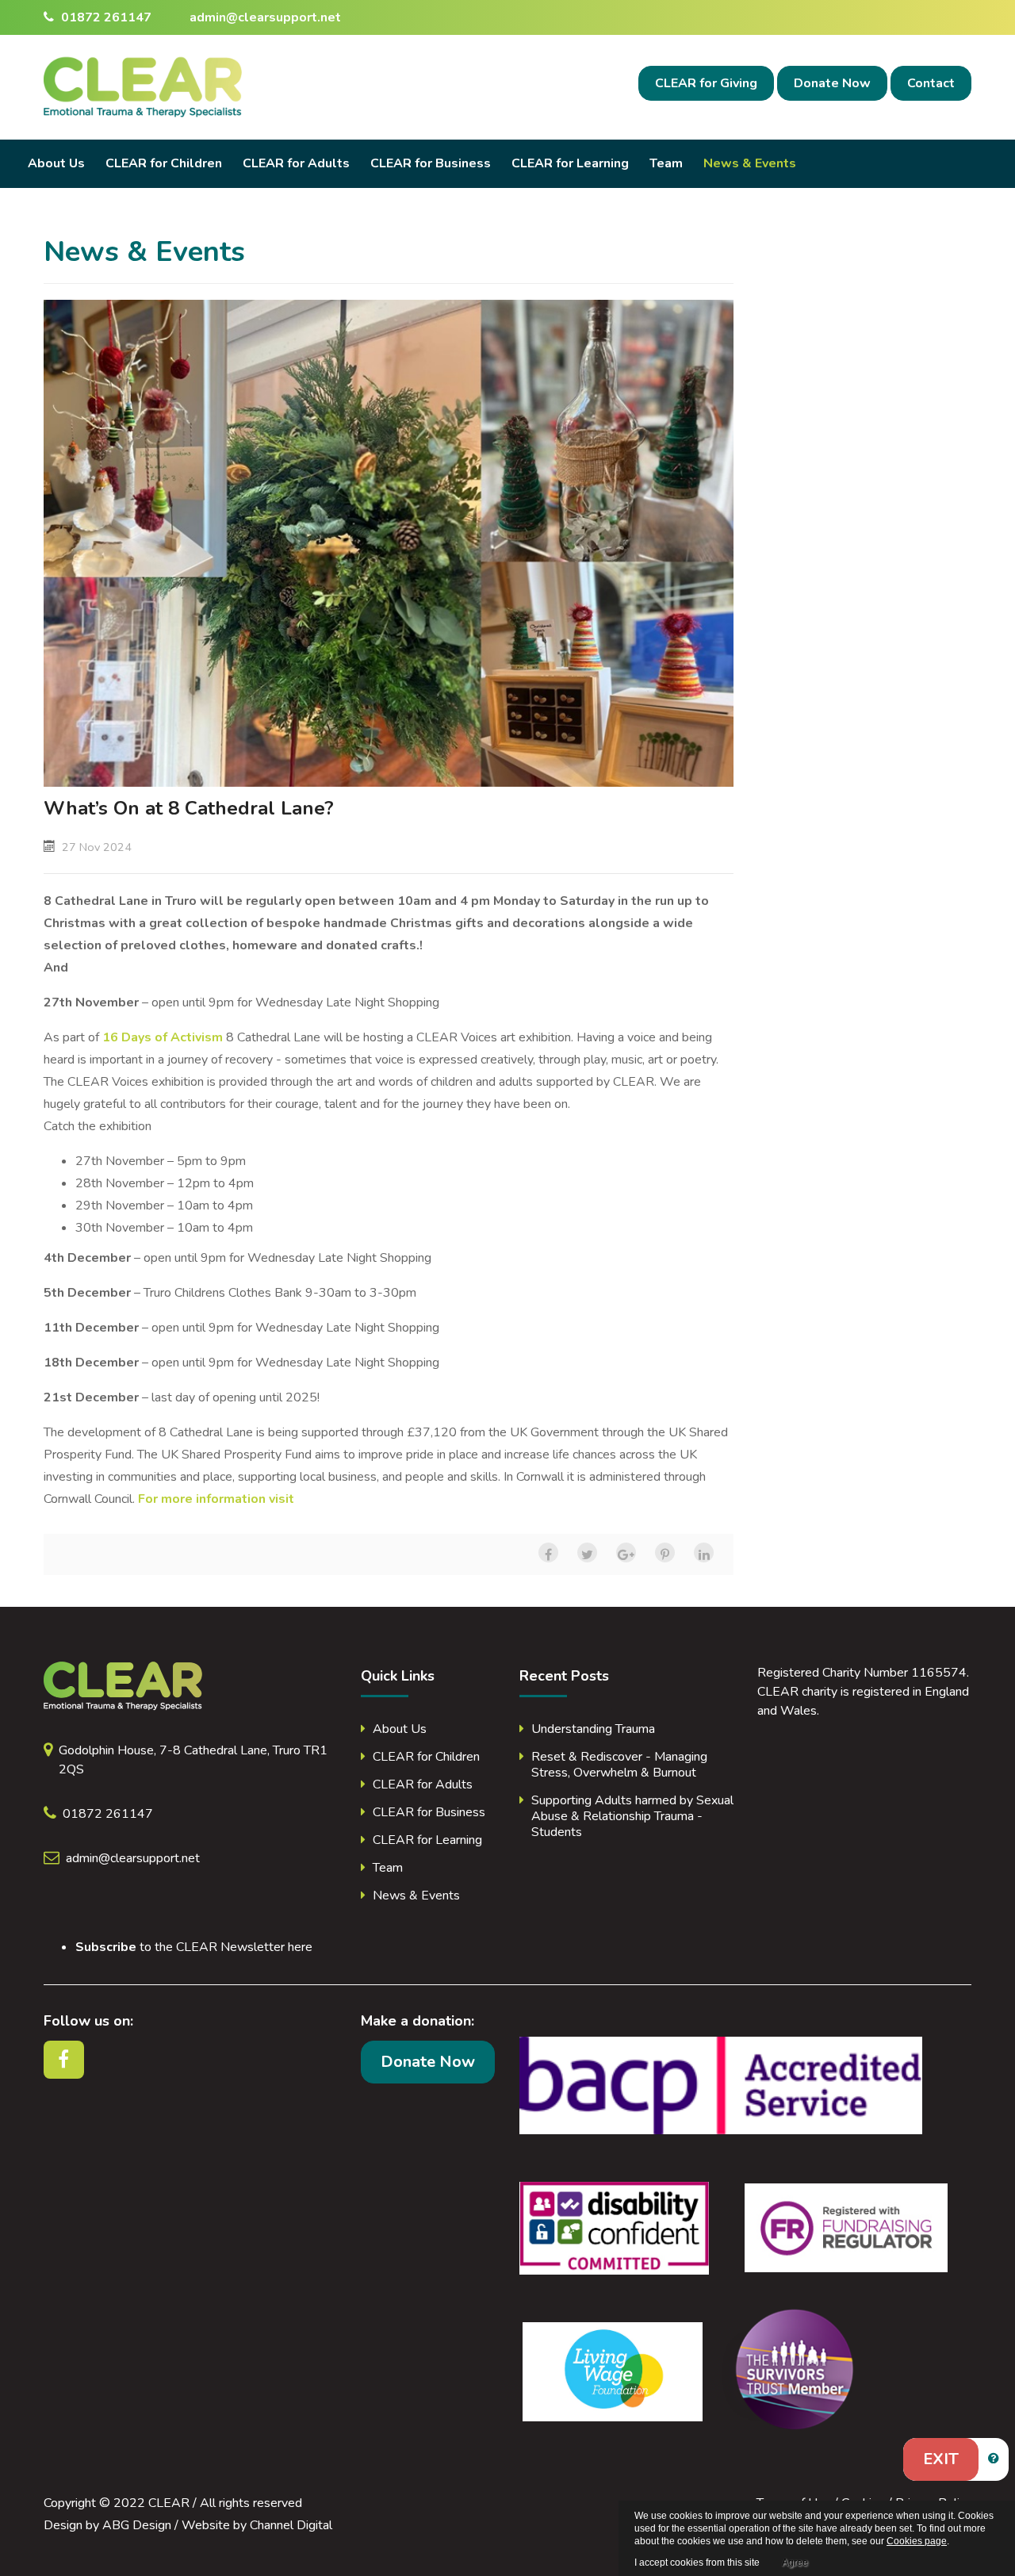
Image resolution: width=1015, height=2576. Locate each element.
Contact (931, 83)
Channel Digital (291, 2525)
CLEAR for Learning (570, 163)
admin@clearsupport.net (265, 17)
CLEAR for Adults (296, 163)
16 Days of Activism (163, 1037)
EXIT (941, 2459)
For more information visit (216, 1499)
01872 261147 (105, 17)
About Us (56, 163)
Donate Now (832, 83)
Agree (795, 2563)
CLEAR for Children (164, 163)
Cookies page (917, 2541)
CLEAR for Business (431, 163)
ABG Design (137, 2525)
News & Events (750, 163)
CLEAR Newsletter (230, 1947)
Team (666, 163)
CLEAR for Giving (706, 83)
